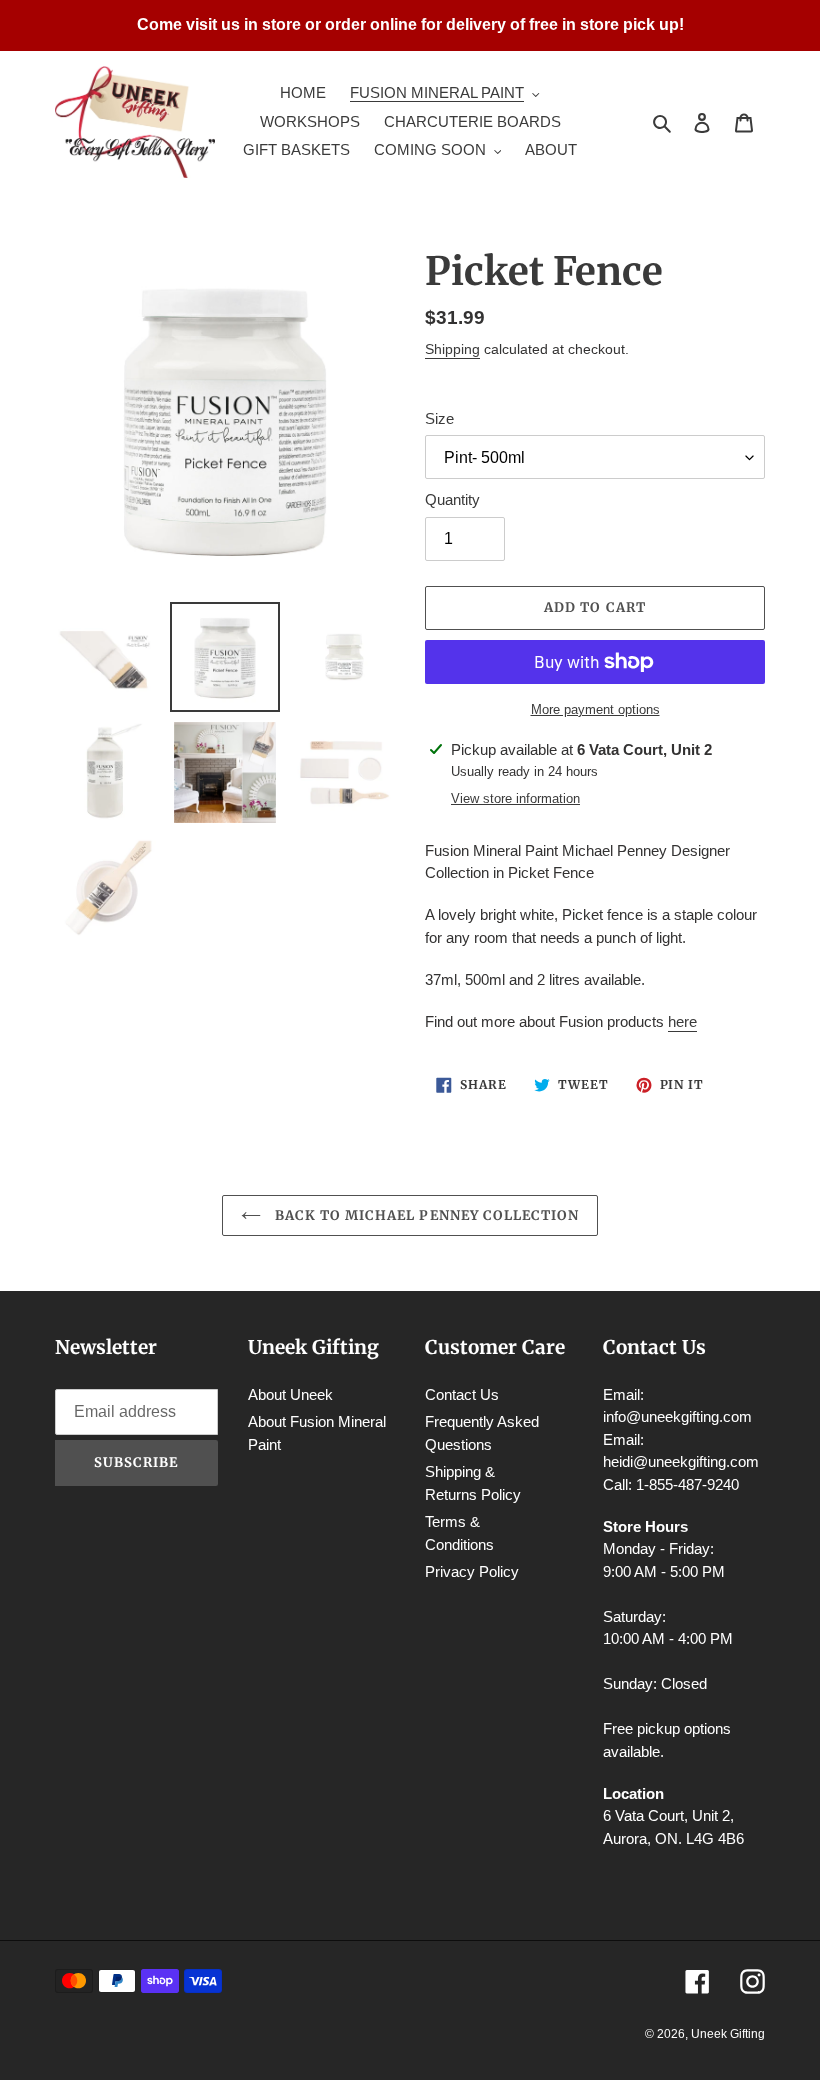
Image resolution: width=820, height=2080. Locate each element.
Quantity (452, 499)
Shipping (452, 349)
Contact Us (462, 1394)
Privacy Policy (472, 1571)
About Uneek (290, 1394)
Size (439, 418)
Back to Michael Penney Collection (425, 1215)
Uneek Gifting (728, 2034)
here (682, 1021)
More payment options (595, 709)
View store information (515, 798)
